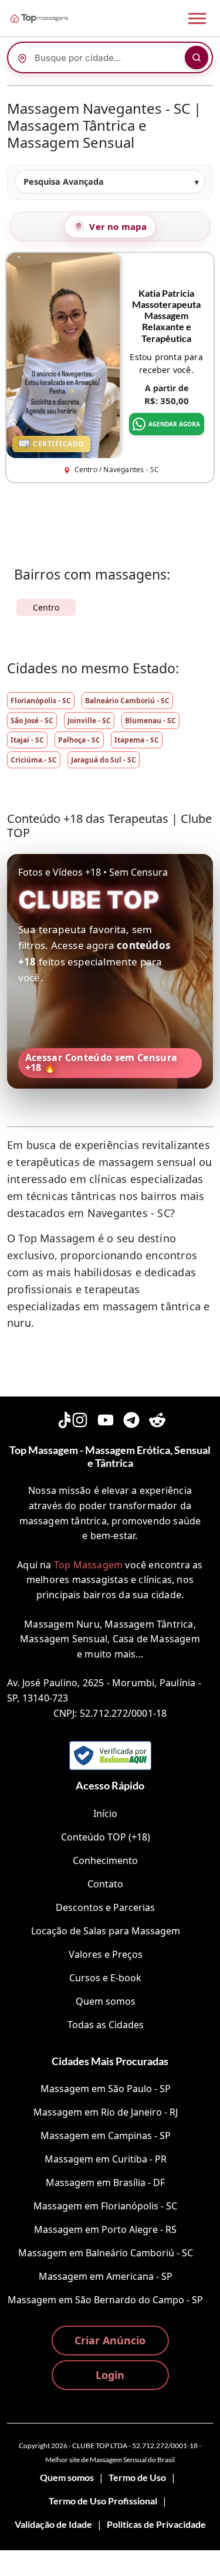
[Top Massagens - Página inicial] (55, 18)
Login (110, 2375)
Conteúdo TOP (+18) (106, 1837)
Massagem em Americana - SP (106, 2276)
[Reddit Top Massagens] (157, 1418)
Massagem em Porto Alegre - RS (105, 2229)
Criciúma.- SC (34, 760)
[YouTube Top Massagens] (106, 1418)
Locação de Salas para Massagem (106, 1931)
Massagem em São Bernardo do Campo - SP (105, 2300)
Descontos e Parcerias (105, 1907)
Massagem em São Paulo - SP (106, 2089)
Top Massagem (88, 1565)
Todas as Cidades (106, 2025)
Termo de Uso (137, 2477)
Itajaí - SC (27, 740)
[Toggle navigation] (197, 18)
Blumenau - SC (150, 721)
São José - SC (32, 721)
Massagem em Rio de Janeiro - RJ (106, 2112)
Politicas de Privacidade (156, 2524)
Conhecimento (105, 1860)
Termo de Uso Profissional (103, 2501)
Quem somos (106, 2001)
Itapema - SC (137, 740)
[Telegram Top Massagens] (131, 1418)
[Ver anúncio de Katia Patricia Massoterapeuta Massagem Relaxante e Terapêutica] (63, 354)
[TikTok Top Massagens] (63, 1418)
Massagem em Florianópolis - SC (105, 2206)
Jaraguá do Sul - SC (104, 760)
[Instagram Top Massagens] (80, 1418)
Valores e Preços (106, 1954)
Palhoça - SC (79, 740)
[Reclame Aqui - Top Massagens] (110, 1755)
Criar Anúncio (110, 2340)
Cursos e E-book (105, 1978)
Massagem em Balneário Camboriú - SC (106, 2253)
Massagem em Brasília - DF (105, 2182)
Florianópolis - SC (41, 701)
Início (105, 1814)
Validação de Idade (53, 2524)
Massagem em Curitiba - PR (106, 2159)
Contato (105, 1884)
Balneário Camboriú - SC (127, 701)
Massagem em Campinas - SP (106, 2136)
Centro (46, 607)
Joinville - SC (89, 721)
